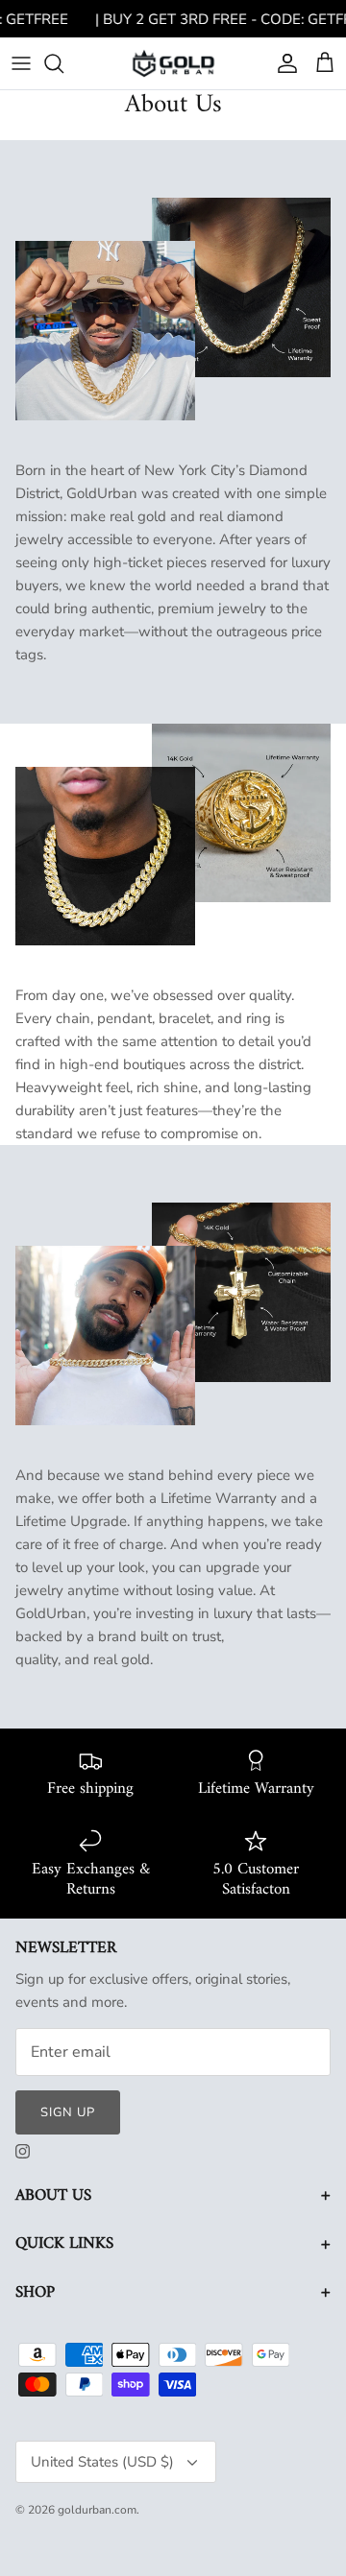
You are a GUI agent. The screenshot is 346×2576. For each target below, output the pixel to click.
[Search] (63, 63)
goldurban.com (97, 2510)
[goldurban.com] (173, 63)
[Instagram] (23, 2151)
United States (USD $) (102, 2462)
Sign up (68, 2112)
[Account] (283, 63)
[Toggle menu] (21, 63)
